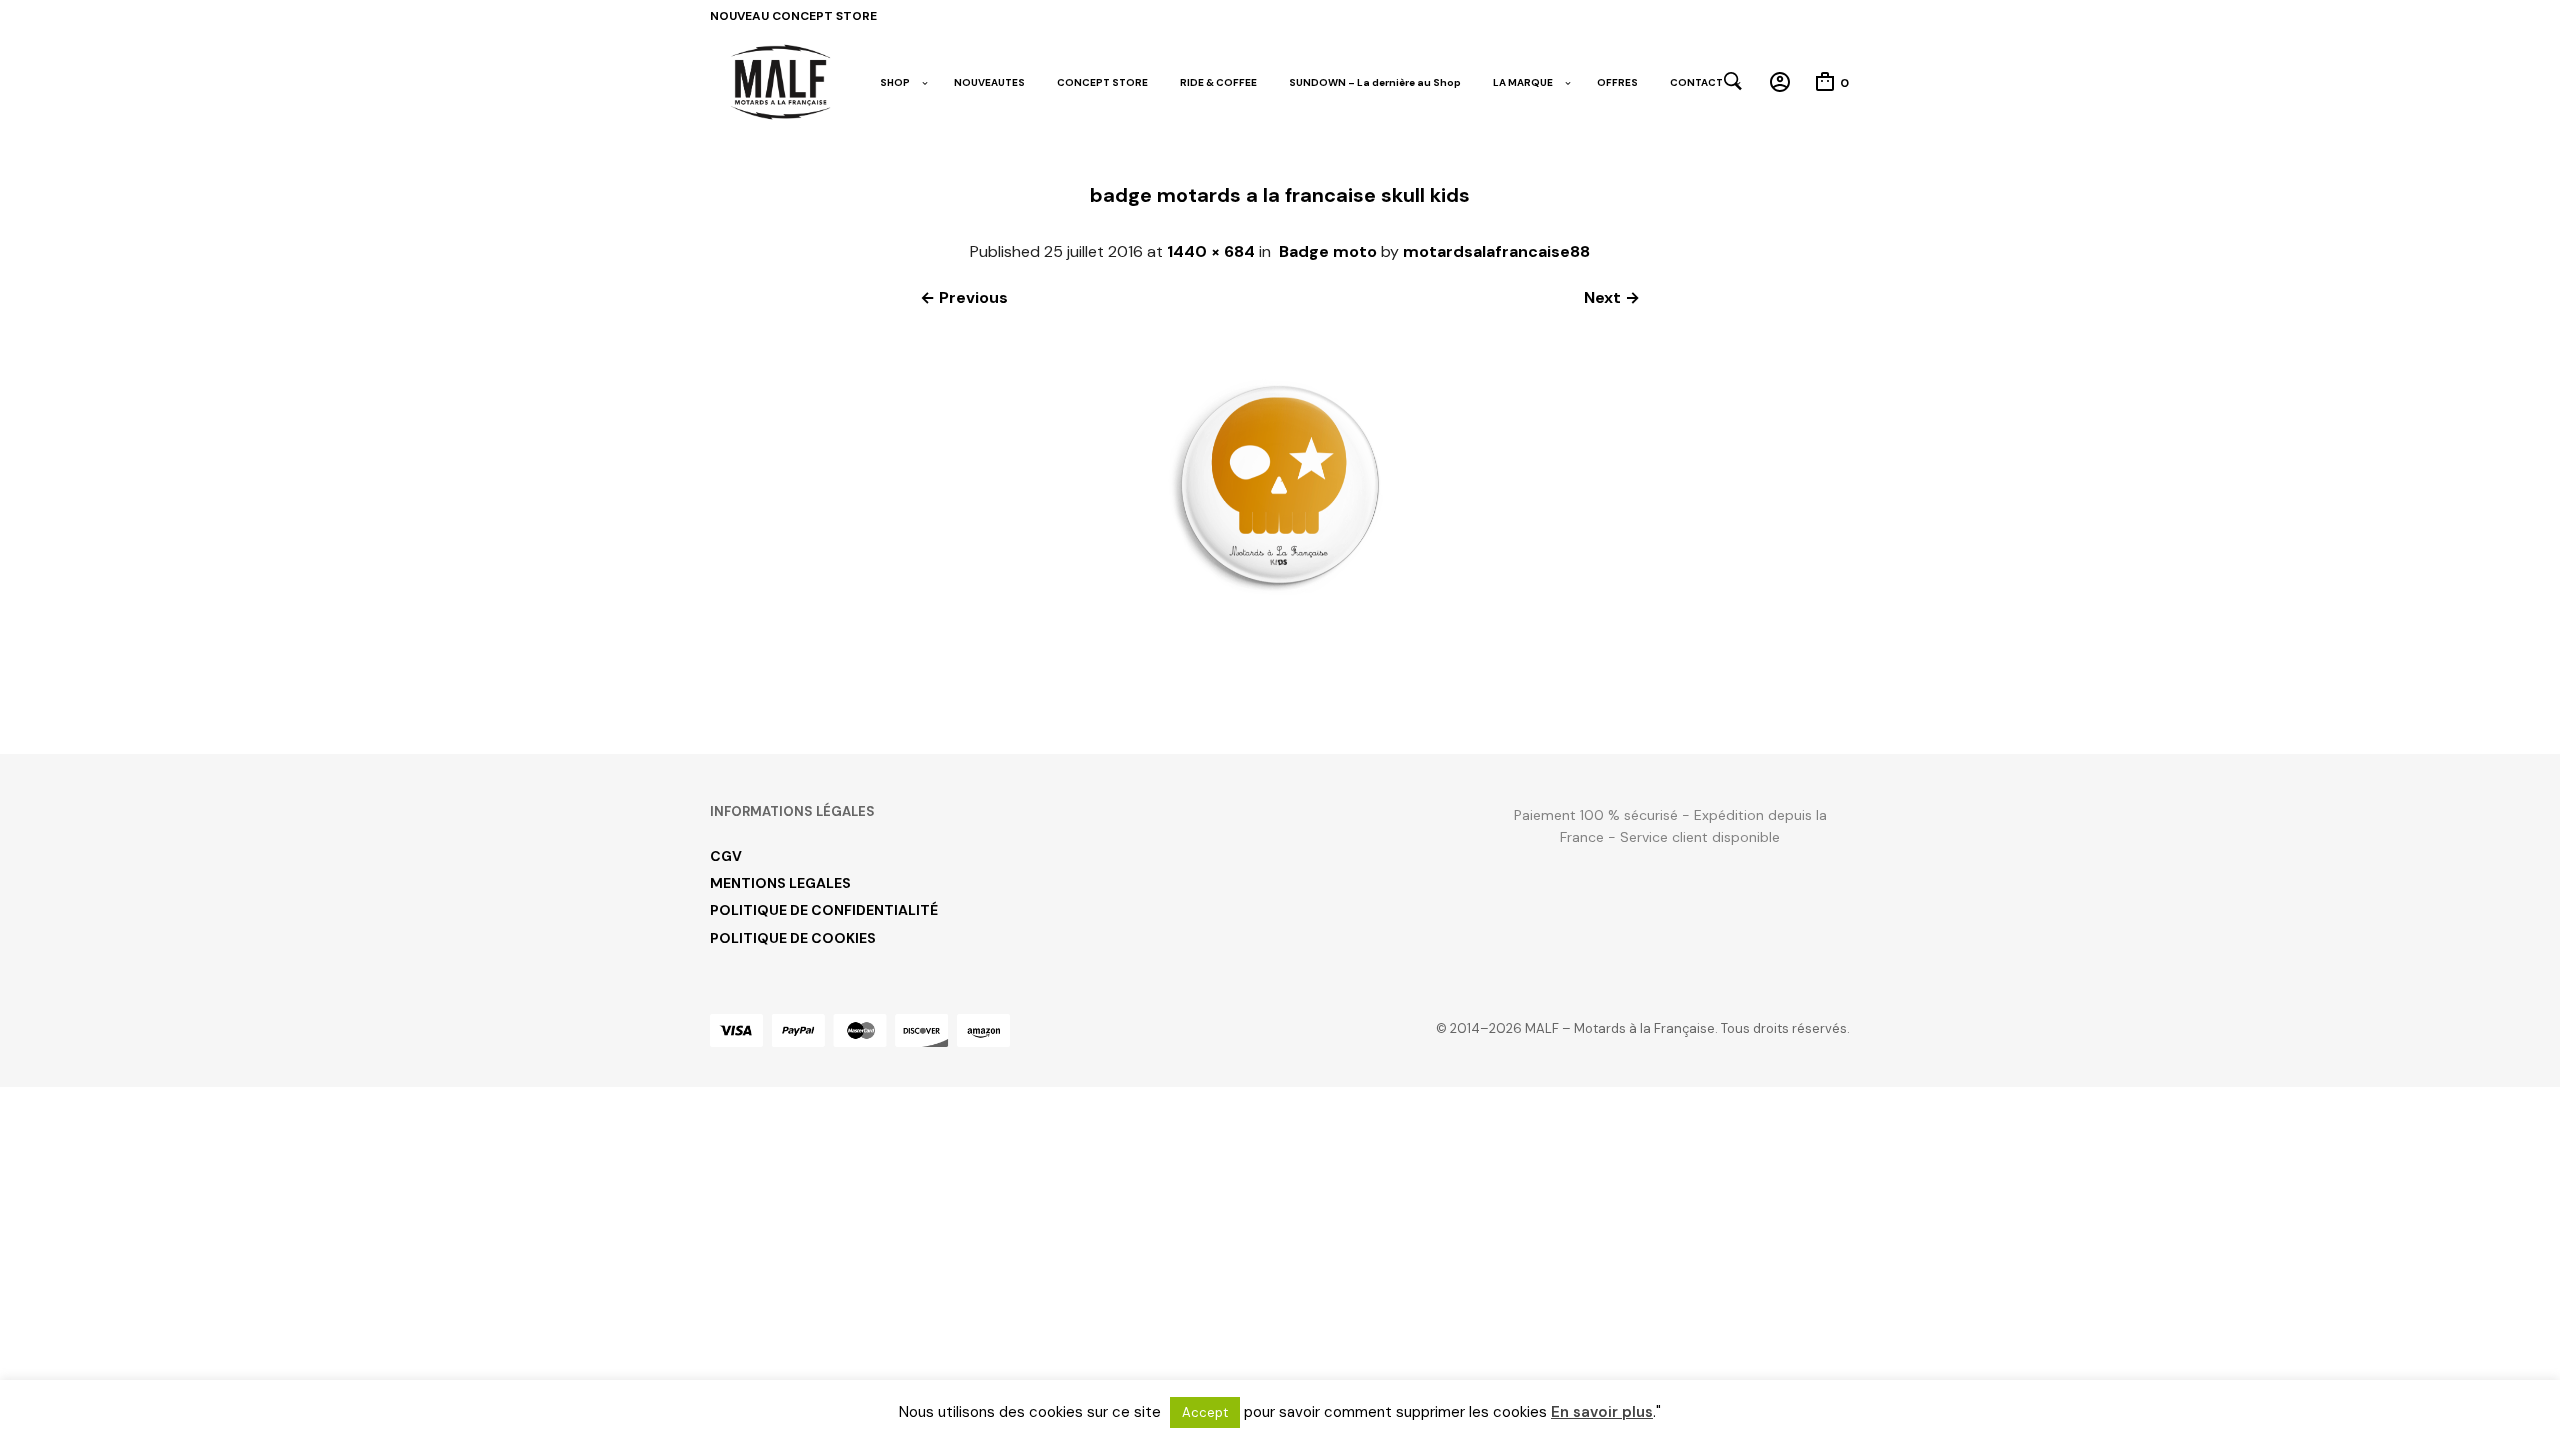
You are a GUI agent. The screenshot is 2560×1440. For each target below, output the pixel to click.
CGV (726, 856)
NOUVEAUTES (989, 82)
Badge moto (1328, 251)
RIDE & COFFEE (1218, 82)
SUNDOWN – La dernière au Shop (1375, 82)
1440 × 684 (1211, 251)
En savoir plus (1602, 1412)
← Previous (964, 297)
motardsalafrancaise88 (1496, 251)
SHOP (895, 82)
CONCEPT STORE (1102, 82)
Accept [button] (1205, 1412)
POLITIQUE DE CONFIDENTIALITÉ (824, 910)
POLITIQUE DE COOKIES (793, 938)
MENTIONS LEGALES (780, 883)
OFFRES (1617, 82)
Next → (1612, 297)
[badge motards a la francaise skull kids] (1280, 680)
